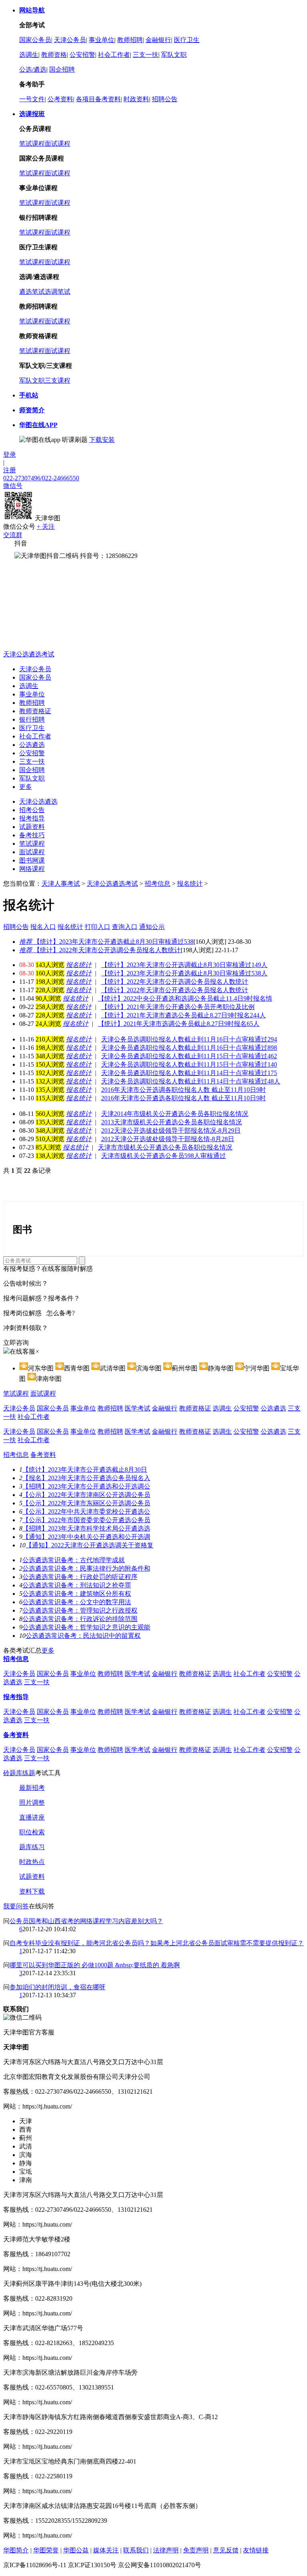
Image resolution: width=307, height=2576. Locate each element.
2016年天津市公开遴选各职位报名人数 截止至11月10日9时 (183, 1098)
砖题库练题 (19, 1773)
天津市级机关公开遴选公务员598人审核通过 (163, 1156)
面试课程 (58, 143)
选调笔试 (58, 292)
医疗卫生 (187, 40)
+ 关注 (46, 527)
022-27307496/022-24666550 (41, 478)
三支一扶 (146, 55)
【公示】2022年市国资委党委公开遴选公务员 (86, 1520)
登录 (10, 454)
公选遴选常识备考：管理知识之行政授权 (80, 1610)
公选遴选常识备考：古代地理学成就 (74, 1560)
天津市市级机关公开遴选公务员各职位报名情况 (165, 1147)
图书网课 (32, 860)
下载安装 (102, 440)
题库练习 (32, 1847)
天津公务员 (70, 40)
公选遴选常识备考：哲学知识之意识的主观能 (86, 1627)
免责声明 (196, 2550)
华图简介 (16, 2550)
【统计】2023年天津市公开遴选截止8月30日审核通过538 (106, 942)
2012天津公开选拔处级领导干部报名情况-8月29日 (171, 1131)
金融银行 (158, 40)
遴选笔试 (32, 292)
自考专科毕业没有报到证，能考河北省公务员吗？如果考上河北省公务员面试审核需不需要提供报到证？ (157, 1943)
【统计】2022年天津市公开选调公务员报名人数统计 (100, 950)
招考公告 (32, 810)
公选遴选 (32, 745)
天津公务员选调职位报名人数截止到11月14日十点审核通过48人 (191, 1081)
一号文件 (32, 99)
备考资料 (43, 1455)
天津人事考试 (61, 884)
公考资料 (60, 99)
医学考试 (138, 1408)
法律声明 (166, 2550)
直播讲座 (32, 1817)
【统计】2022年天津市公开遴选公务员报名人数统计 (175, 990)
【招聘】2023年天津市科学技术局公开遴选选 (86, 1528)
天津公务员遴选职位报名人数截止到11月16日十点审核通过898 (189, 1048)
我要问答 (16, 1906)
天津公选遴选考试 (29, 654)
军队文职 (174, 55)
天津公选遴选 (38, 801)
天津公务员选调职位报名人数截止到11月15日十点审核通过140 (189, 1064)
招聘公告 (165, 99)
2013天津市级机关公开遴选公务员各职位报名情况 (171, 1122)
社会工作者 (114, 55)
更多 (26, 787)
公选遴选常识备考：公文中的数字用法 (77, 1602)
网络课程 (32, 869)
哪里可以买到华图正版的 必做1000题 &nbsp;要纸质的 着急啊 (95, 1965)
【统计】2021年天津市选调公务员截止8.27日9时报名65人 (179, 1024)
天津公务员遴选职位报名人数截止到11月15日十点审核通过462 (189, 1056)
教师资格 (54, 55)
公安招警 (82, 55)
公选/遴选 (33, 69)
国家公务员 (35, 40)
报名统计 (190, 884)
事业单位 (102, 40)
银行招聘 (32, 719)
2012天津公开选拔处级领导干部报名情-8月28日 (168, 1139)
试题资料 (32, 827)
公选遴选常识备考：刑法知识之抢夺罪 (77, 1585)
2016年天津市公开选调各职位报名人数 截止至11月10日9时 (183, 1090)
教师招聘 (130, 40)
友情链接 (256, 2550)
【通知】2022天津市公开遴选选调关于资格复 (90, 1545)
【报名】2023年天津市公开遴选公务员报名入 (86, 1478)
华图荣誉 (46, 2550)
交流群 (13, 535)
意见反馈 (226, 2550)
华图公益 (76, 2550)
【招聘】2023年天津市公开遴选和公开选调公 (86, 1486)
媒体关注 (106, 2550)
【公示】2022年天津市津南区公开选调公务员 (86, 1495)
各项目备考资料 (98, 99)
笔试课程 (32, 143)
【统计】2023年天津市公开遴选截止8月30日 (85, 1470)
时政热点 (32, 1862)
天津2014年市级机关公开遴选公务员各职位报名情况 (175, 1114)
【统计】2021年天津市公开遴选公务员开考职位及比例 (178, 1007)
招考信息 (157, 884)
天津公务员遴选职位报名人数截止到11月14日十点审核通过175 (189, 1073)
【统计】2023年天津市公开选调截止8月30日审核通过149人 (184, 965)
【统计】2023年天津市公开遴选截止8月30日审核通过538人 (184, 973)
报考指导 (32, 818)
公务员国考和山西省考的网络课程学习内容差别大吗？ (86, 1921)
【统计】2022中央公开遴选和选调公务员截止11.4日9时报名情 (185, 998)
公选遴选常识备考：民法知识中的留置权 (83, 1636)
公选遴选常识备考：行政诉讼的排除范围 (80, 1619)
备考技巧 (32, 835)
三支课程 (58, 380)
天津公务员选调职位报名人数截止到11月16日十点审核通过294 (189, 1039)
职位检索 (32, 1832)
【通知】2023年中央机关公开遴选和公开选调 (86, 1537)
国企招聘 (62, 69)
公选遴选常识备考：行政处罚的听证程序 (80, 1577)
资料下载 (32, 1891)
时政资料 (136, 99)
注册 (10, 470)
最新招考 (32, 1788)
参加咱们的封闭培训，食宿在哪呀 (58, 1987)
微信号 (13, 486)
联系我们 (136, 2550)
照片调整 (32, 1803)
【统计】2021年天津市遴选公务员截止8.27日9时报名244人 (183, 1015)
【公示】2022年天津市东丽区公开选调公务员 (86, 1503)
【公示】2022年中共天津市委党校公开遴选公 (86, 1512)
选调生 (29, 55)
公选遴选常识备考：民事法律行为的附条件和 (86, 1568)
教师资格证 (35, 711)
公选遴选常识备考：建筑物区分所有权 (77, 1594)
